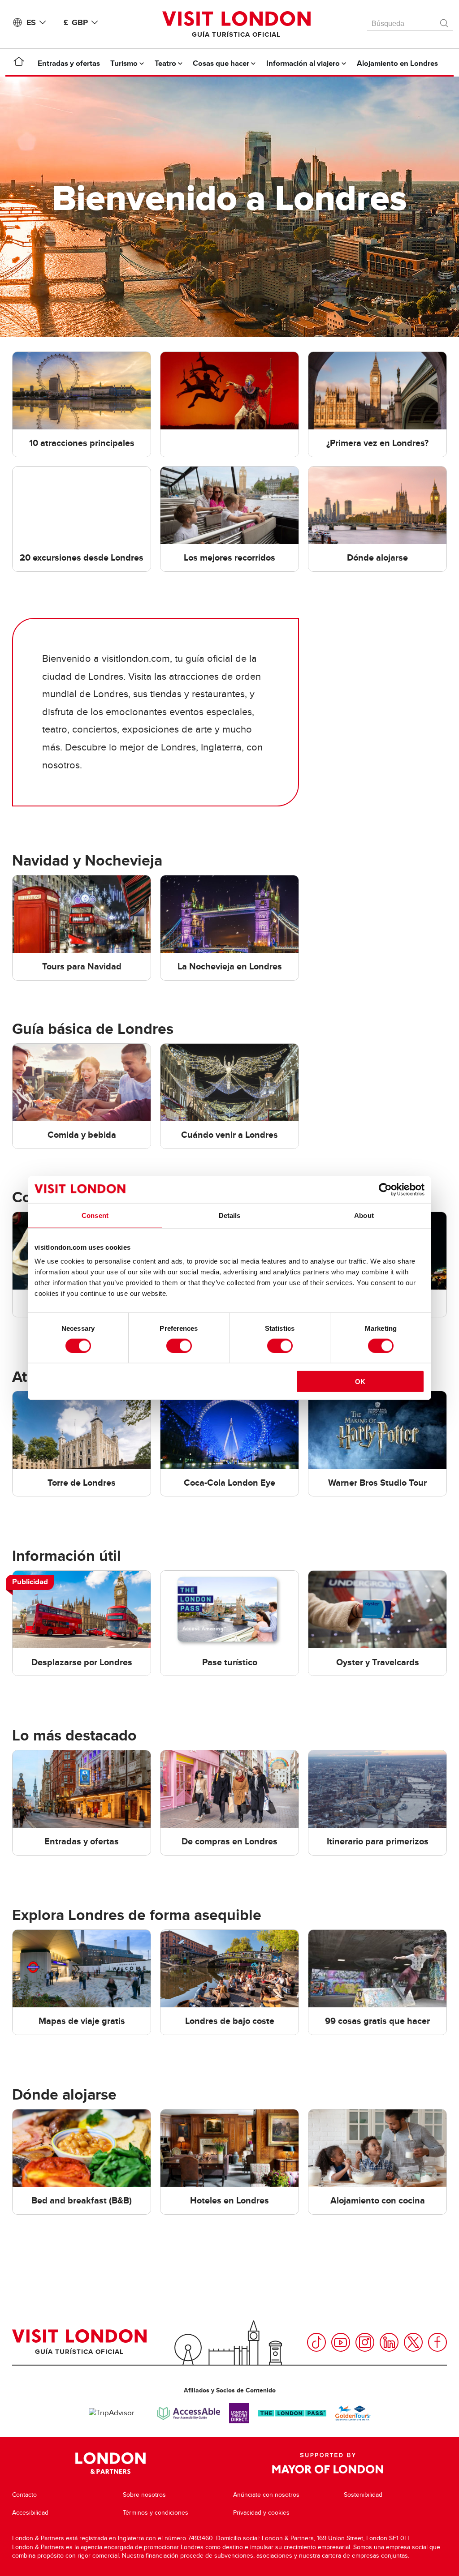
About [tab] (364, 1215)
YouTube (341, 2342)
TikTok (316, 2342)
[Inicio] (19, 63)
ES (31, 22)
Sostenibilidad (363, 2495)
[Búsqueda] (445, 21)
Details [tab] (230, 1215)
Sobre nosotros (144, 2495)
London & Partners (110, 2463)
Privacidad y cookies (261, 2513)
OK (360, 1382)
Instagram (365, 2342)
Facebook (437, 2342)
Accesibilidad (30, 2513)
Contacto (24, 2495)
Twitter (413, 2342)
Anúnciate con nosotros (266, 2495)
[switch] (179, 1346)
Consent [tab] (95, 1215)
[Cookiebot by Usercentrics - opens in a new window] (385, 1189)
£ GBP (76, 22)
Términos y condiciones (156, 2513)
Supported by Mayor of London (328, 2463)
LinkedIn (389, 2342)
